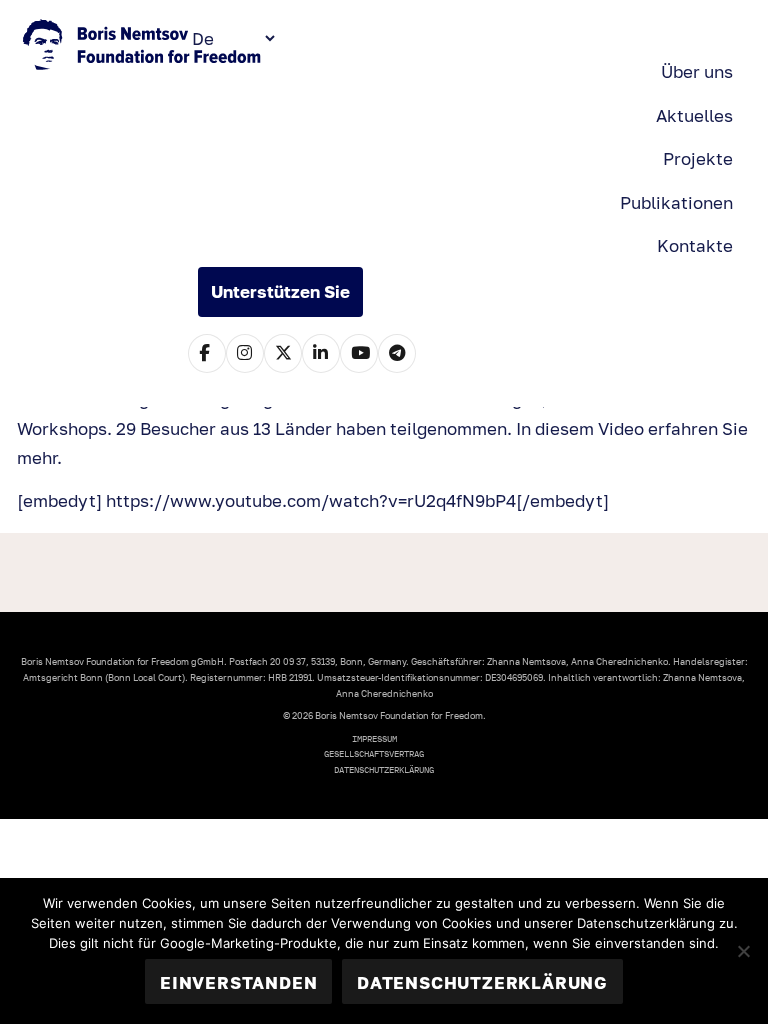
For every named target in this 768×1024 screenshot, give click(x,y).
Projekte (698, 158)
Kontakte (695, 245)
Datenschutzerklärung (384, 769)
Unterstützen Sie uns (280, 299)
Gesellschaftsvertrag (374, 753)
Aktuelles (694, 115)
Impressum (374, 738)
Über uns (697, 71)
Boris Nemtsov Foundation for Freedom (144, 47)
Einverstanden (238, 982)
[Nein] (743, 951)
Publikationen (676, 202)
